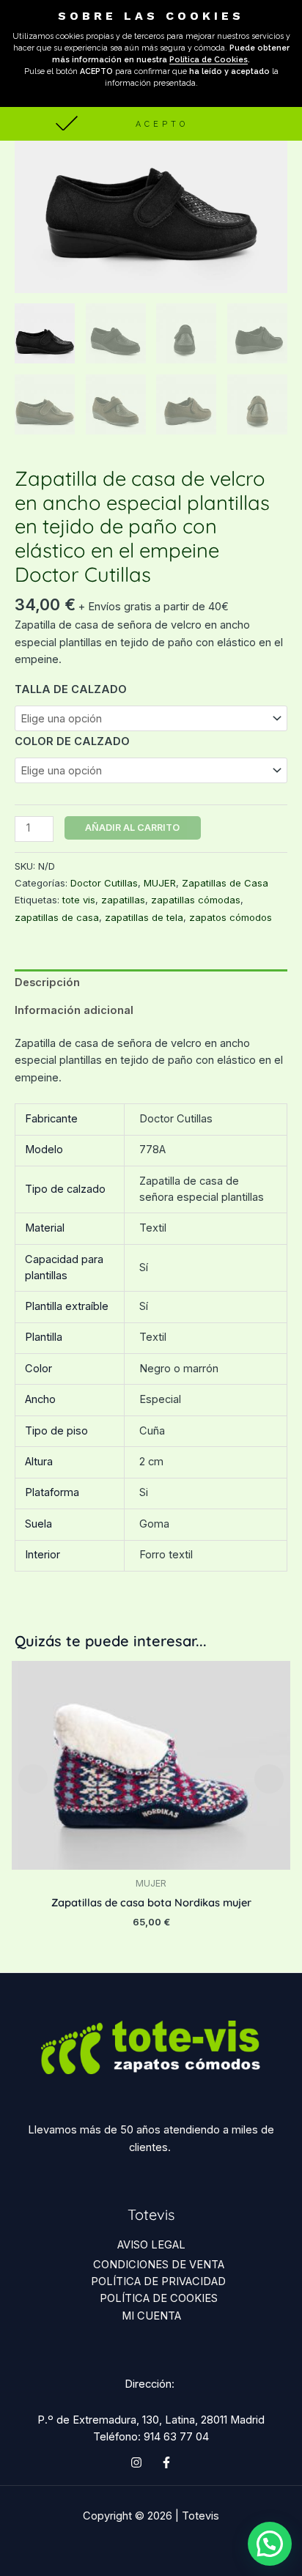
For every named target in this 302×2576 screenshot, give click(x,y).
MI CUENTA (151, 2316)
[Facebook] (166, 2462)
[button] (151, 123)
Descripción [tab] (47, 982)
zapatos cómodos (231, 917)
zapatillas (123, 900)
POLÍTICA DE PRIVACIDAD (158, 2281)
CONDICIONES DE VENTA (159, 2265)
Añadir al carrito (132, 828)
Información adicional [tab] (74, 1010)
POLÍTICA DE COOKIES (159, 2298)
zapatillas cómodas (196, 900)
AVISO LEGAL (151, 2245)
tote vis (79, 900)
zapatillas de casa (57, 917)
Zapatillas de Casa (225, 883)
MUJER (160, 883)
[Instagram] (136, 2462)
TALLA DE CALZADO (71, 689)
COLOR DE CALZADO (72, 741)
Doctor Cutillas (104, 883)
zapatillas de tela (144, 917)
